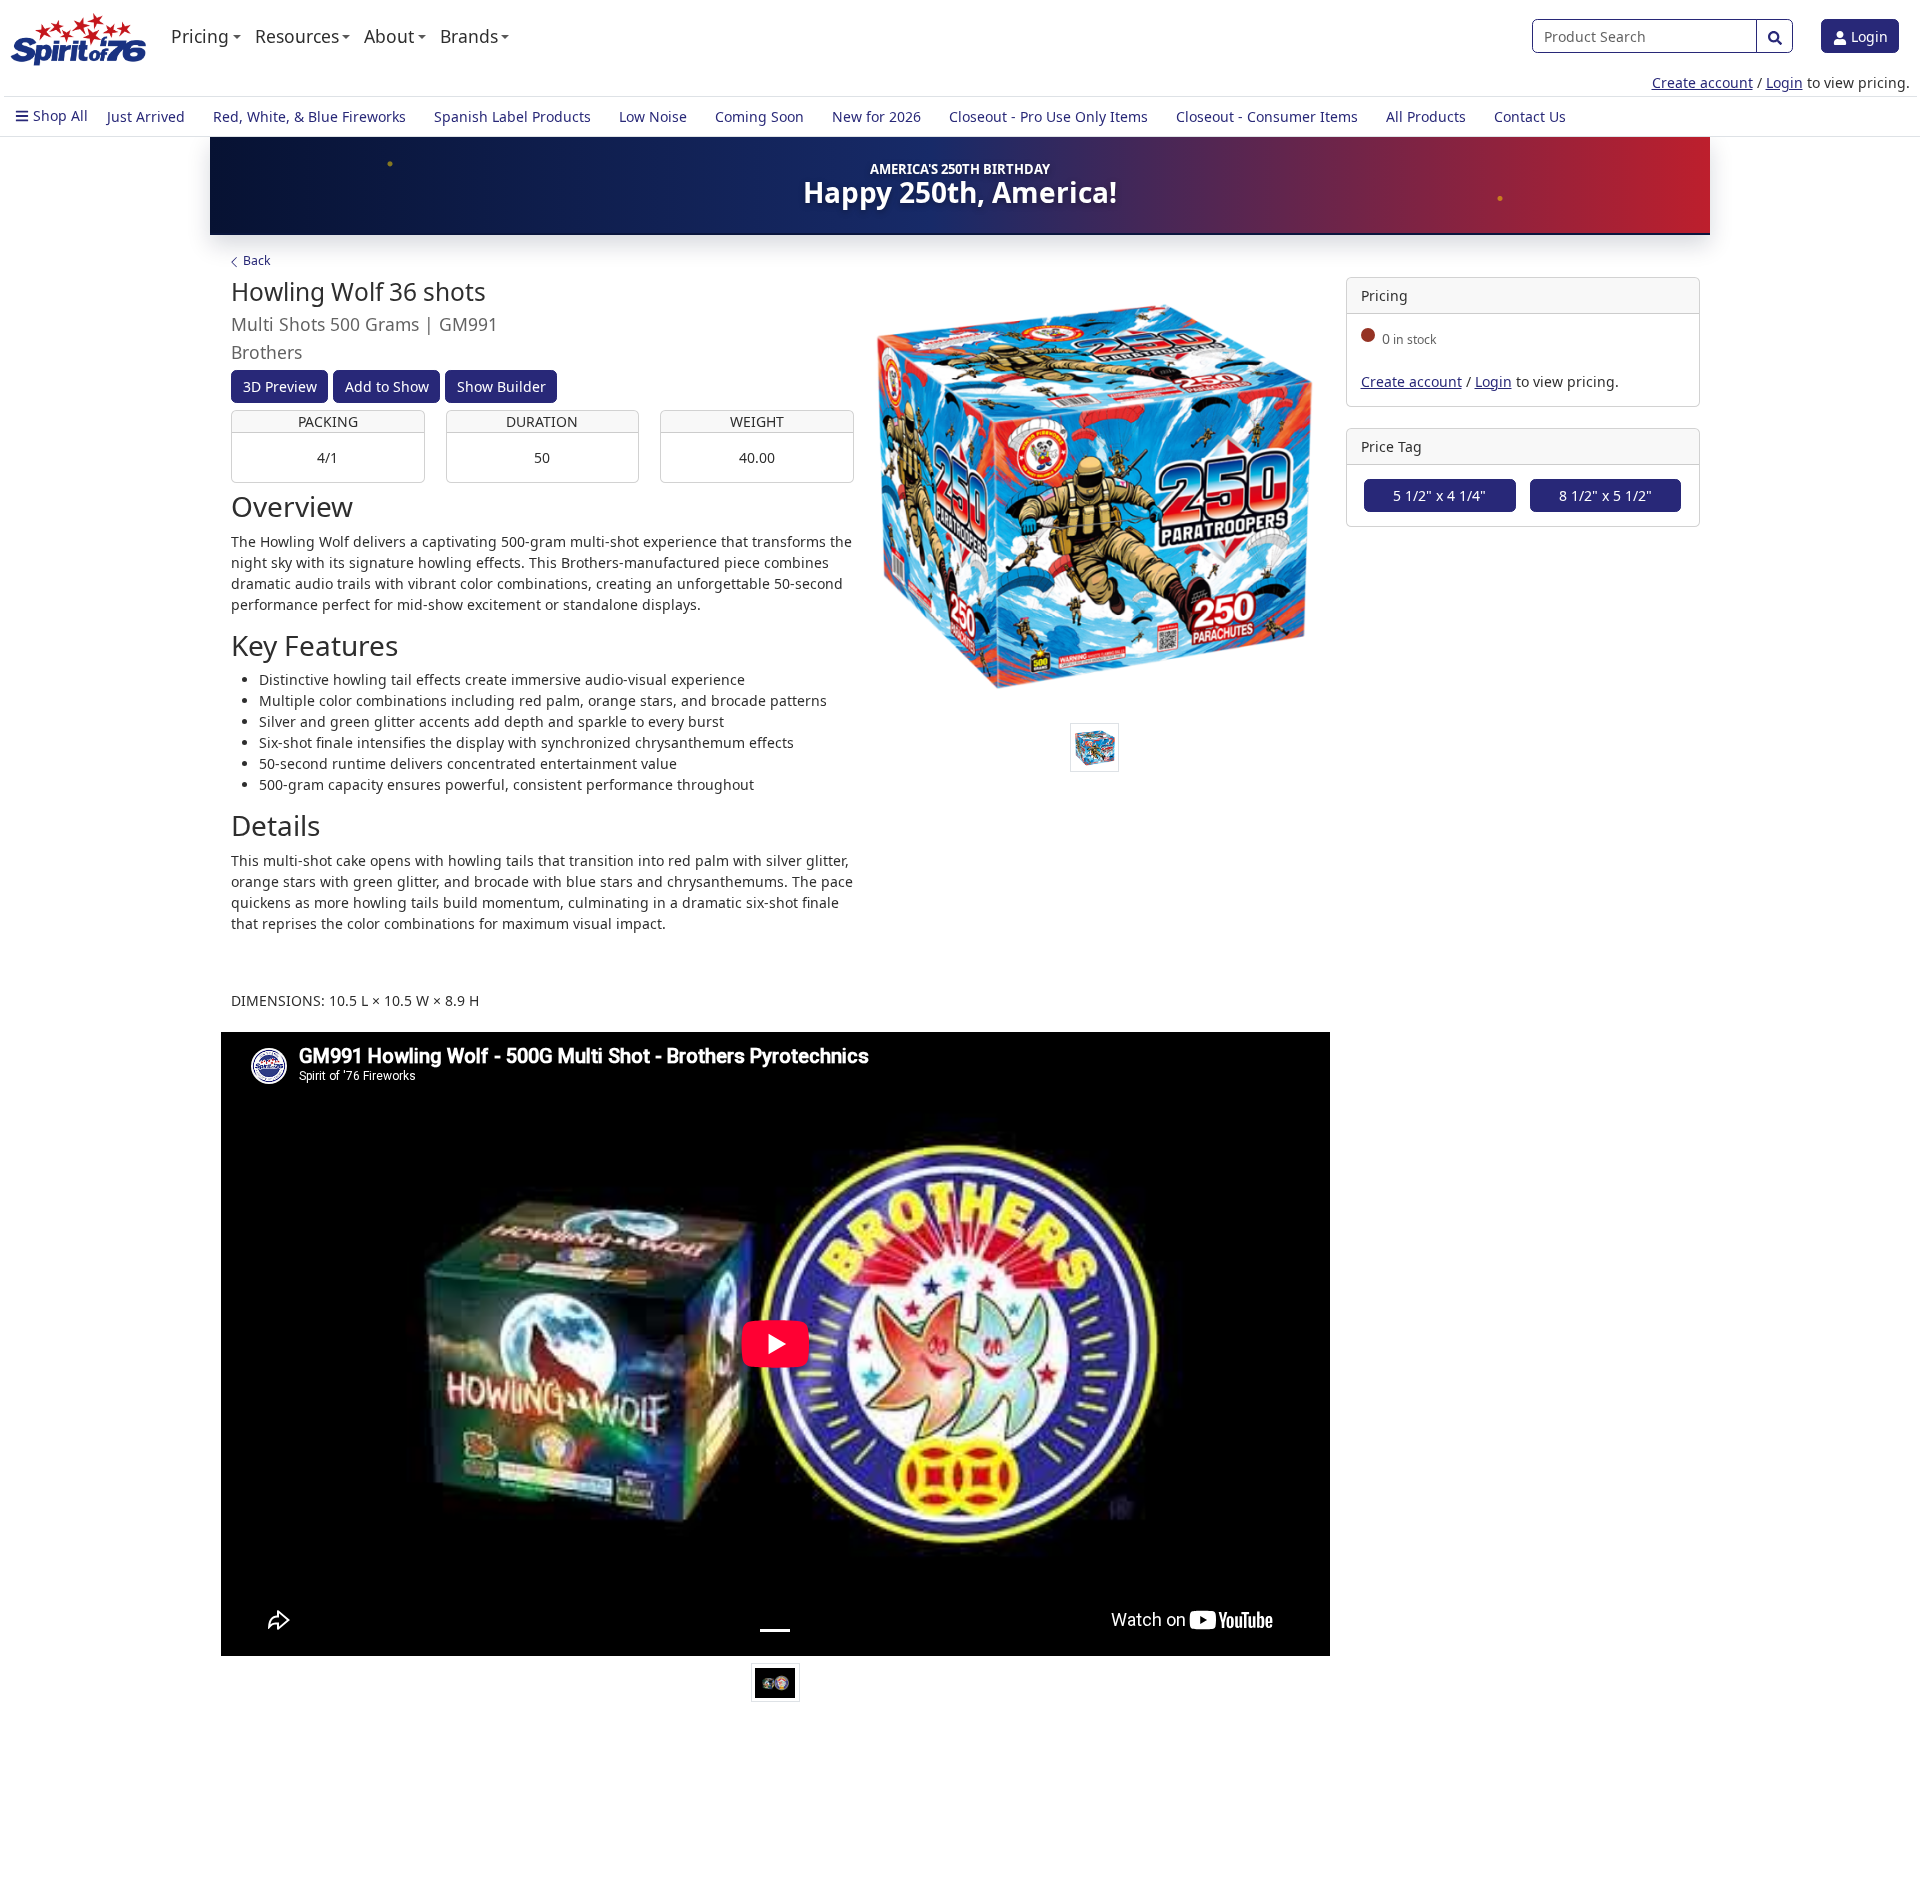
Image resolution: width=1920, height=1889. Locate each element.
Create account (1702, 82)
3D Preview (280, 386)
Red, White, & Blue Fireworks (309, 116)
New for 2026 (876, 116)
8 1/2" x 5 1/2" (1605, 495)
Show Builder (501, 386)
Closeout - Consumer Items (1267, 116)
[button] (206, 36)
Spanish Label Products (512, 116)
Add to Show (387, 386)
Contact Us (1530, 116)
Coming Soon (759, 116)
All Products (1426, 116)
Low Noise (653, 116)
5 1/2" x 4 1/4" (1439, 495)
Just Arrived (146, 116)
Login (1867, 36)
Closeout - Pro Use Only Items (1048, 116)
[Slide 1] (775, 1630)
